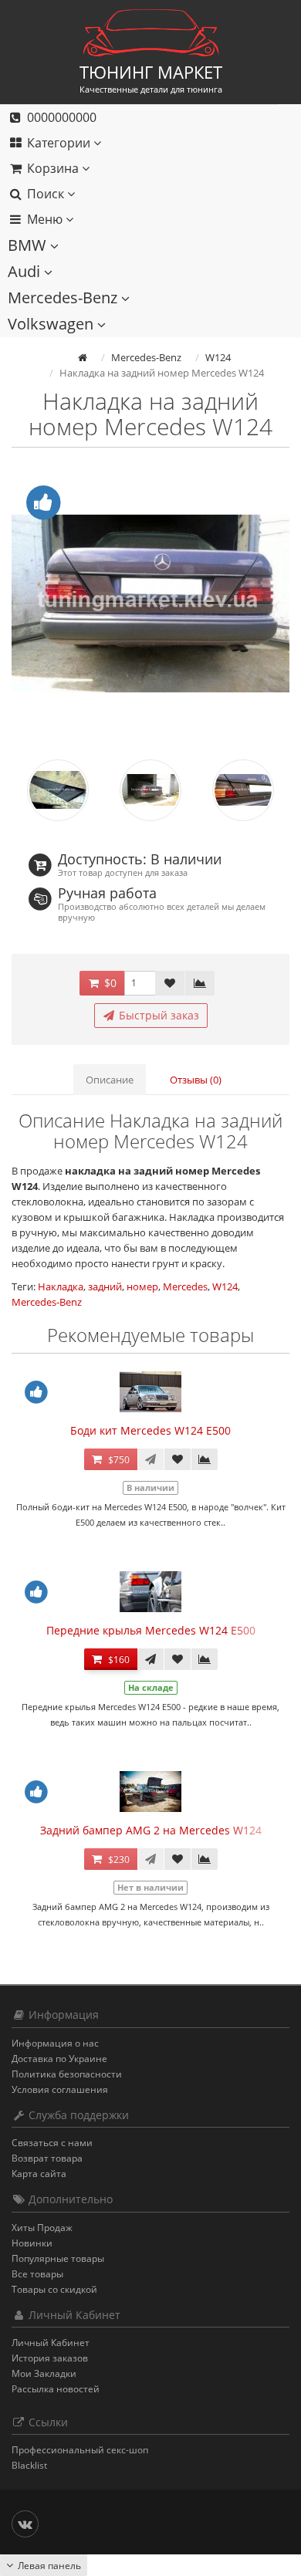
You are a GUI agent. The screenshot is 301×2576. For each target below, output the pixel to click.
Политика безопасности (67, 2074)
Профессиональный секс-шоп (80, 2450)
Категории (59, 143)
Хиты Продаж (42, 2228)
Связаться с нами (52, 2143)
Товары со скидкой (54, 2289)
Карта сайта (39, 2174)
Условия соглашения (60, 2089)
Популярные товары (58, 2258)
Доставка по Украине (59, 2059)
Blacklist (29, 2465)
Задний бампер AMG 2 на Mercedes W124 (151, 1830)
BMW (29, 245)
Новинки (32, 2243)
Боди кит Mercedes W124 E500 (150, 1430)
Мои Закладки (44, 2373)
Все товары (37, 2274)
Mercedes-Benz (64, 297)
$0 (109, 983)
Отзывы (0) (196, 1080)
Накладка (61, 1286)
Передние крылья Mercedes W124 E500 (151, 1630)
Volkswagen (52, 324)
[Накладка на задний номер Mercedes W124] (150, 603)
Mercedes (185, 1286)
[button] (139, 169)
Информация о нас (55, 2043)
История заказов (50, 2358)
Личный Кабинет (51, 2343)
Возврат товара (47, 2158)
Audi (26, 271)
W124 (225, 1286)
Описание (110, 1080)
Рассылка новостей (56, 2389)
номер (142, 1286)
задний (105, 1286)
